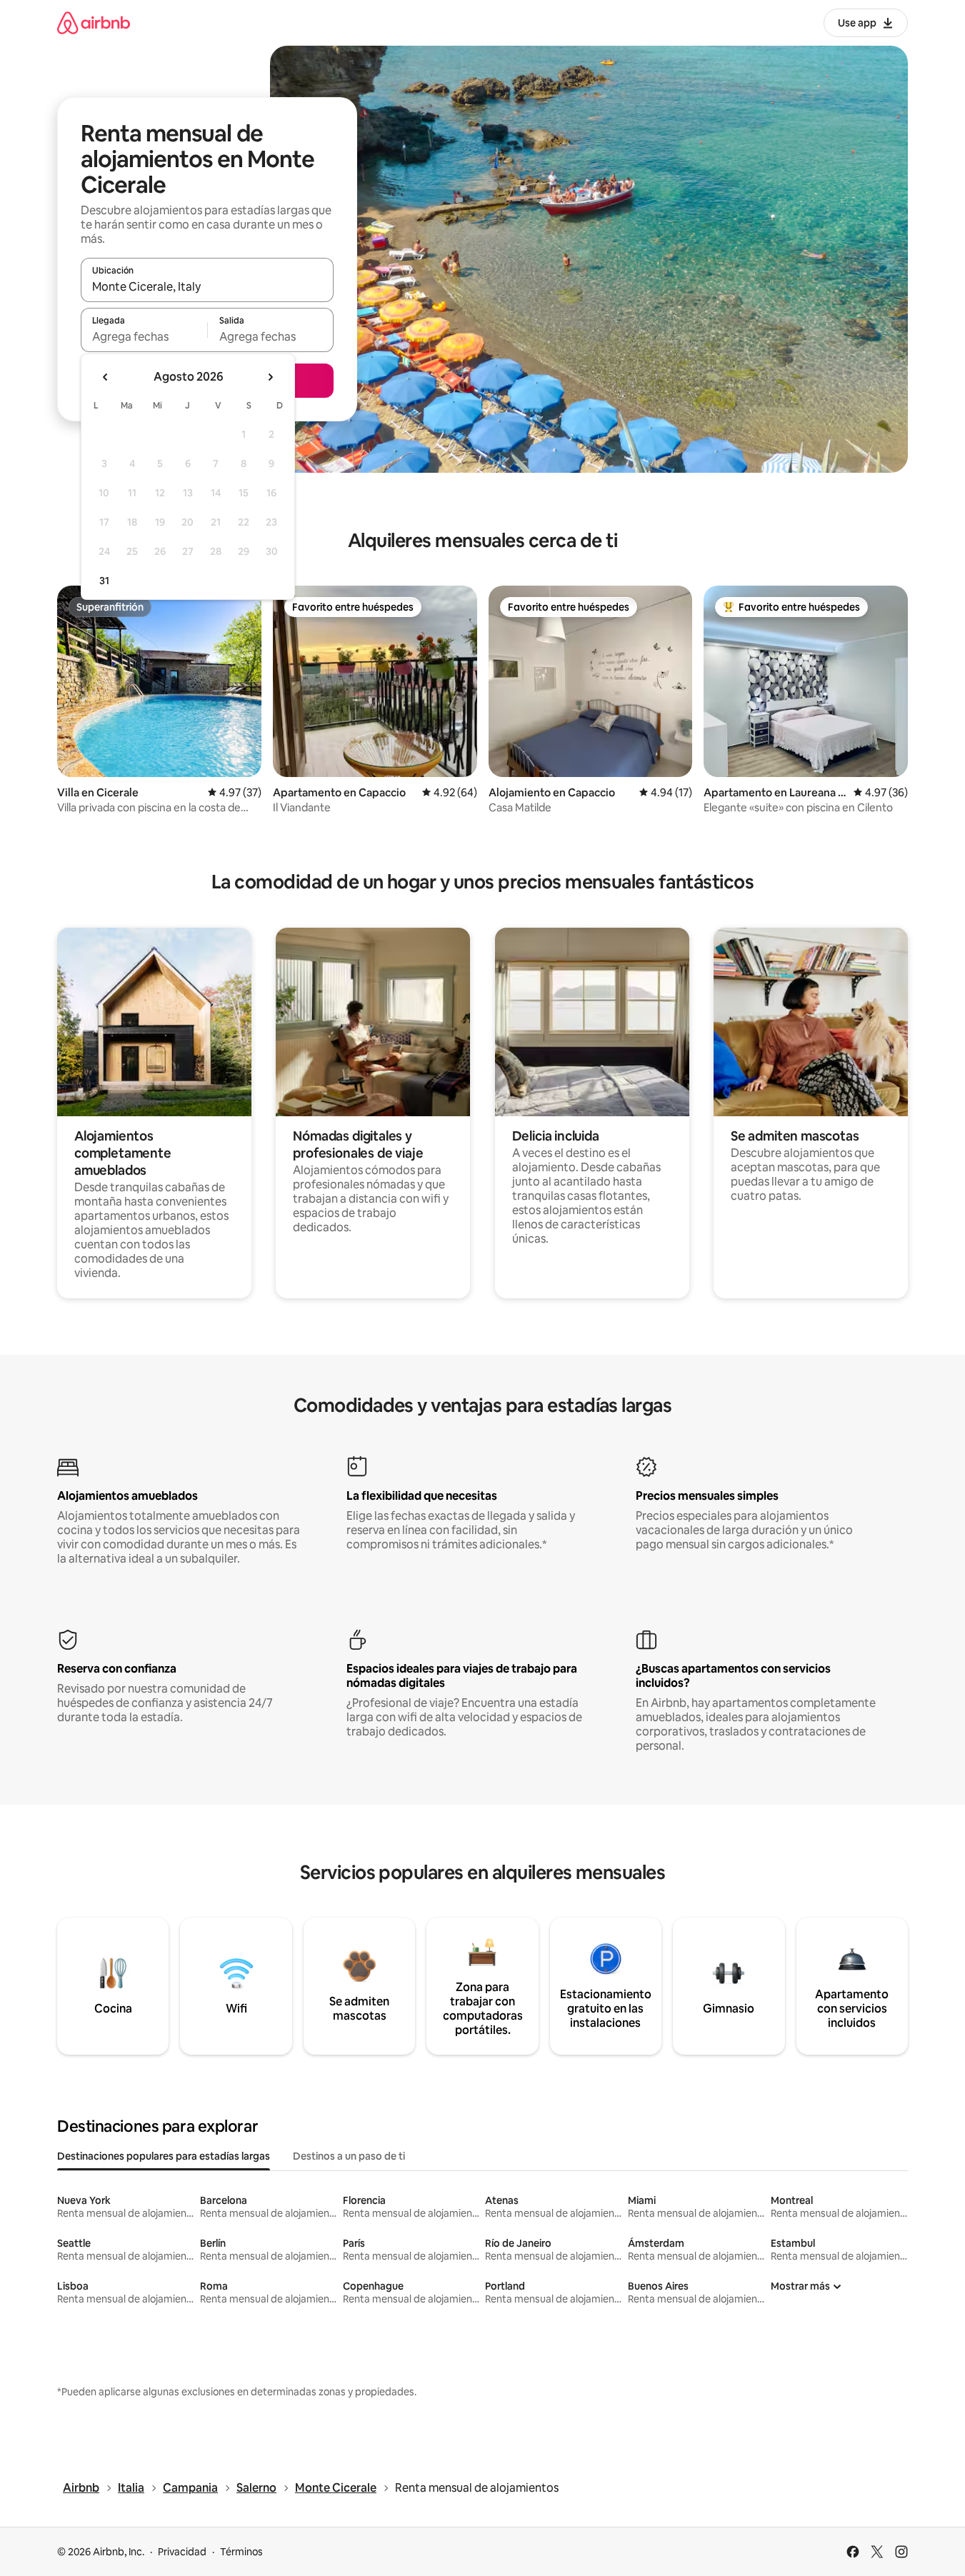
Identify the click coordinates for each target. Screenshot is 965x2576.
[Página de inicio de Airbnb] (94, 22)
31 (104, 581)
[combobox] (207, 286)
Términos (241, 2552)
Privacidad (182, 2552)
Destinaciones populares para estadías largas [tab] (164, 2156)
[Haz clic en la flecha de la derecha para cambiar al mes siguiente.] (270, 377)
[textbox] (144, 336)
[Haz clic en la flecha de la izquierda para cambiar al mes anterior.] (106, 377)
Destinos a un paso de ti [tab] (349, 2156)
